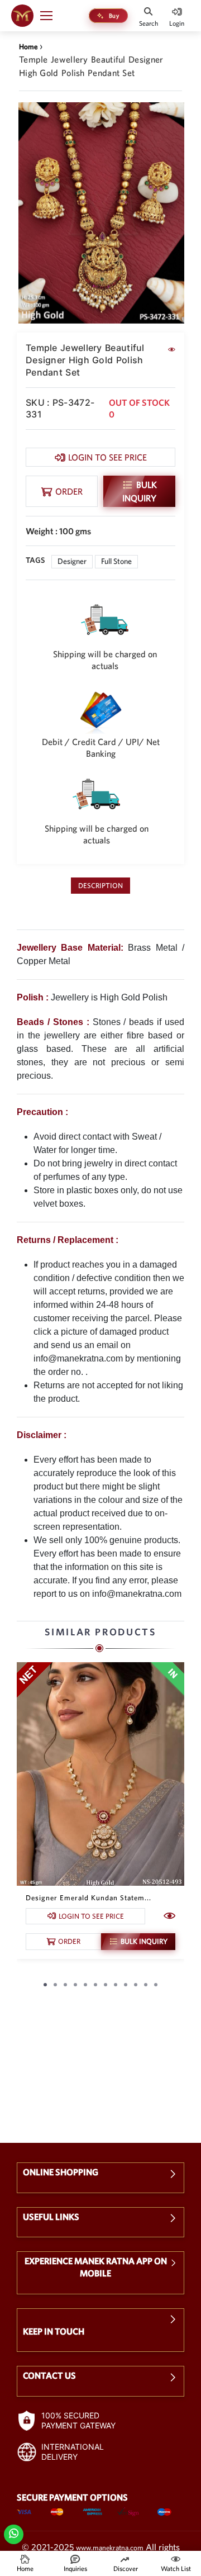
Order (69, 491)
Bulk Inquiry (140, 491)
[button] (51, 16)
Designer (72, 561)
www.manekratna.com (110, 2548)
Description (100, 886)
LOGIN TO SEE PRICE (107, 457)
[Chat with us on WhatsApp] (14, 2533)
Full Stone (116, 561)
